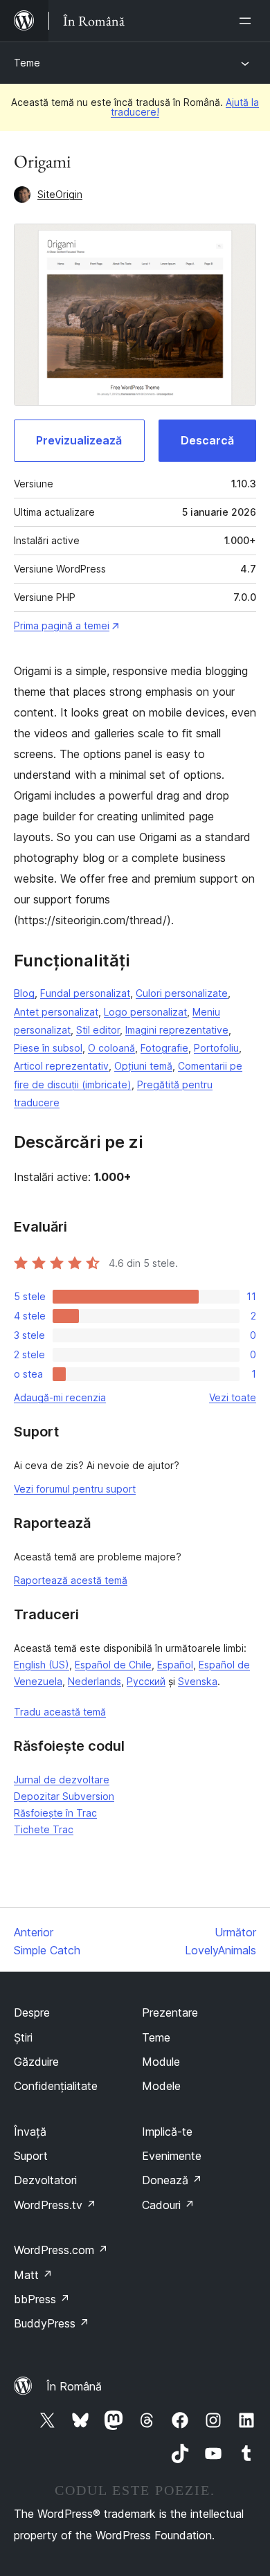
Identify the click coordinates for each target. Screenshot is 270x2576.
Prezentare (170, 2012)
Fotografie (164, 1048)
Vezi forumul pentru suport (75, 1489)
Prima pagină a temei (62, 625)
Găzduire (36, 2062)
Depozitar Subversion (64, 1796)
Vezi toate (233, 1397)
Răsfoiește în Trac (55, 1813)
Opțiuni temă (143, 1066)
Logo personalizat (145, 1012)
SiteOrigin (60, 194)
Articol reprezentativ (61, 1066)
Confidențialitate (56, 2086)
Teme (27, 63)
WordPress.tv (55, 2205)
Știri (23, 2037)
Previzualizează (79, 440)
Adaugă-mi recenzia (60, 1397)
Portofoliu (216, 1048)
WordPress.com (61, 2250)
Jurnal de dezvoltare (62, 1780)
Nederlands (94, 1681)
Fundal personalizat (85, 993)
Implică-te (167, 2132)
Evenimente (172, 2156)
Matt (33, 2275)
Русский (146, 1681)
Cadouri (168, 2205)
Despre (32, 2012)
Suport (31, 2156)
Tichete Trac (44, 1829)
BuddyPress (52, 2323)
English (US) (42, 1665)
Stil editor (98, 1030)
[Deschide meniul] (248, 21)
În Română (74, 2386)
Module (161, 2062)
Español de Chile (113, 1665)
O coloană (111, 1048)
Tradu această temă (60, 1712)
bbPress (42, 2299)
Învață (30, 2132)
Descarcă (207, 440)
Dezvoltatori (45, 2180)
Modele (161, 2086)
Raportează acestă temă (71, 1580)
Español (175, 1665)
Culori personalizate (182, 993)
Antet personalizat (56, 1012)
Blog (24, 993)
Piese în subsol (48, 1048)
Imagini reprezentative (177, 1030)
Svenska (198, 1681)
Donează (172, 2180)
